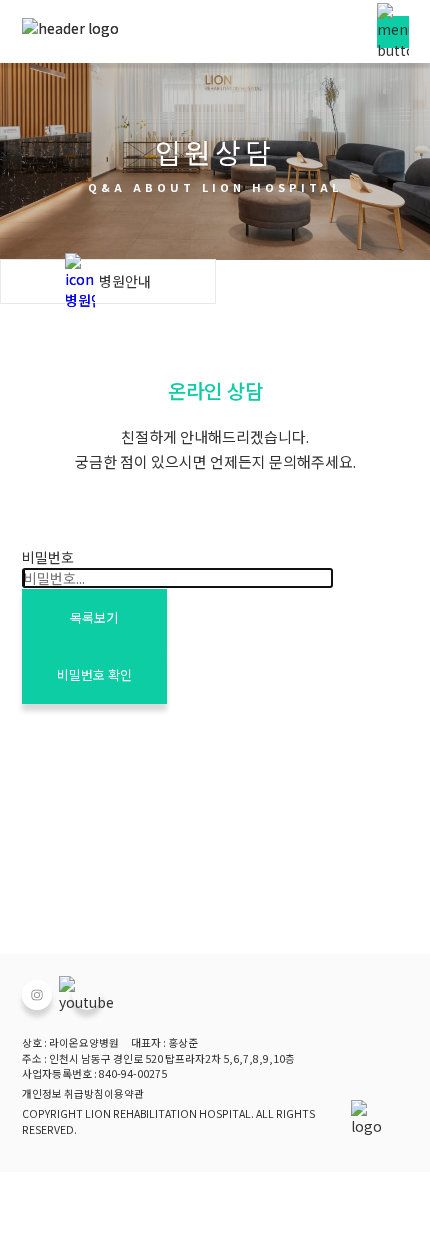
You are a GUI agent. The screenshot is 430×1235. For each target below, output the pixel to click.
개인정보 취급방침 (63, 1093)
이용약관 (124, 1093)
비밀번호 (48, 557)
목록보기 (94, 617)
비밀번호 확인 (94, 674)
